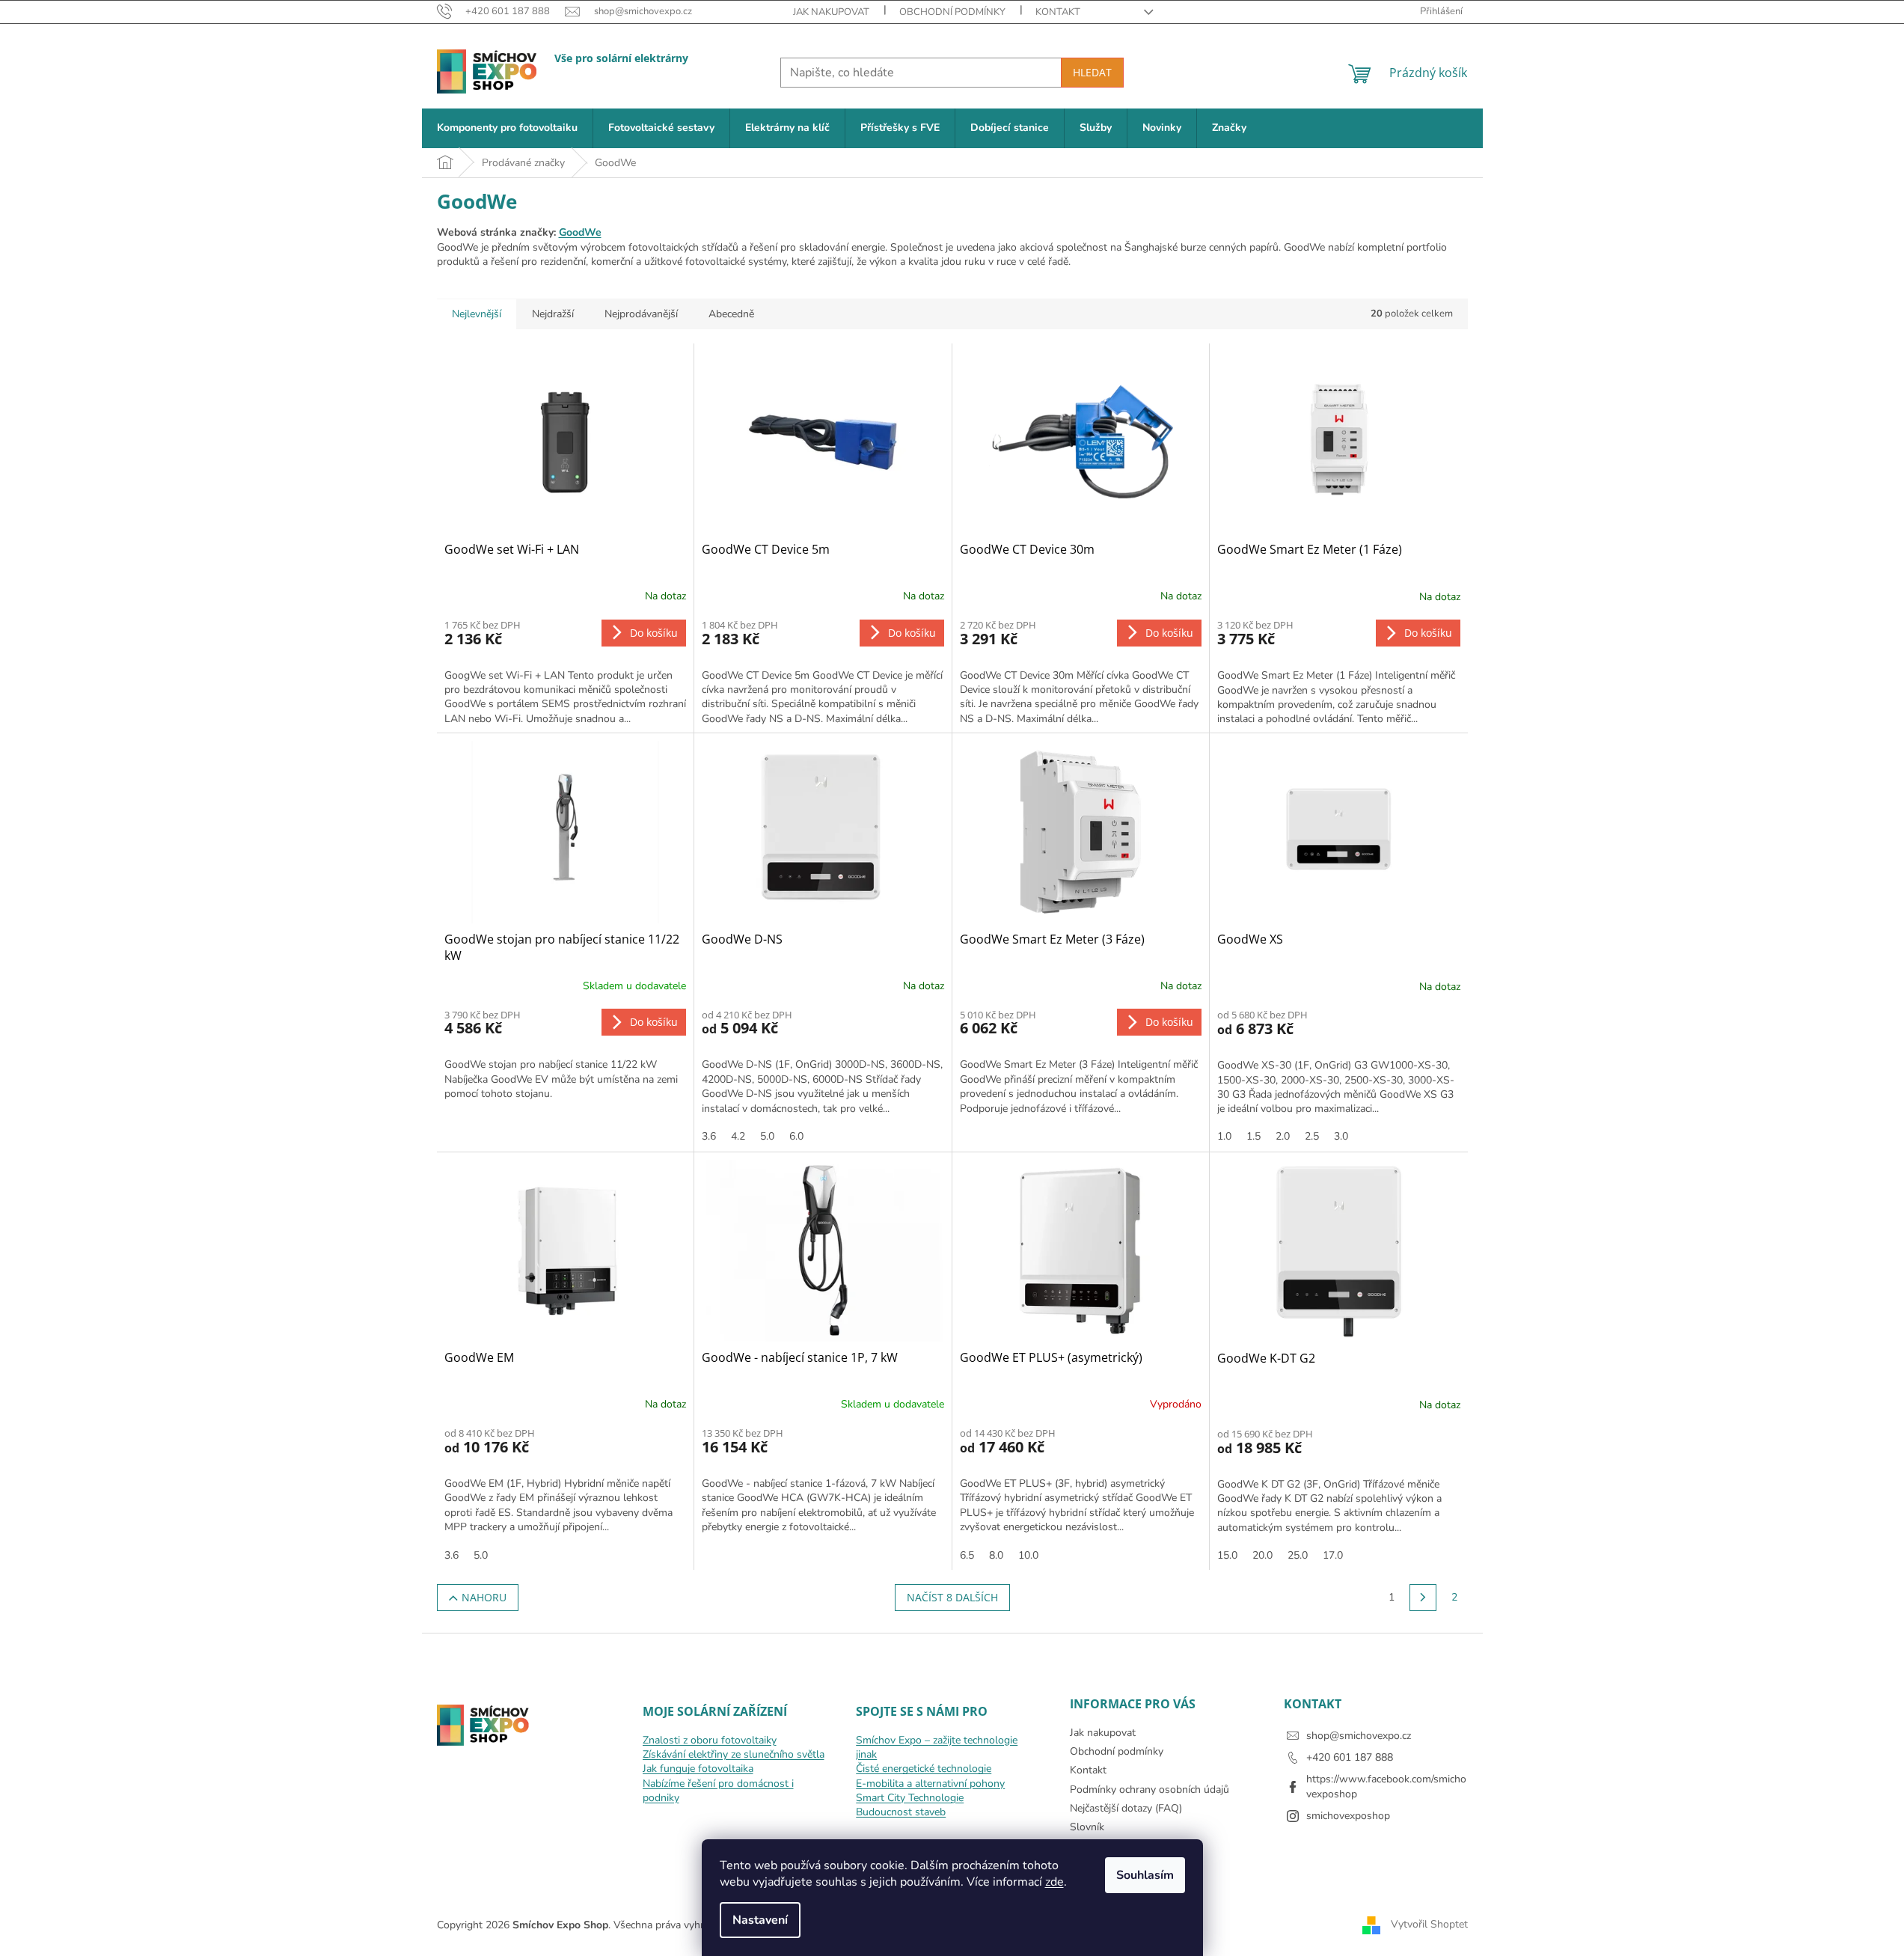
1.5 (1253, 1136)
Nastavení (760, 1920)
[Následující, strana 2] (1423, 1598)
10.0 (1028, 1555)
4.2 (738, 1136)
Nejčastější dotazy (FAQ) (1126, 1808)
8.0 (996, 1555)
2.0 (1283, 1136)
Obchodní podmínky (952, 12)
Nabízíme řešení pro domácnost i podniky (718, 1791)
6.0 (796, 1136)
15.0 (1227, 1555)
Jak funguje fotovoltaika (698, 1769)
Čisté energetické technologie (924, 1769)
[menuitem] (507, 128)
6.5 (967, 1555)
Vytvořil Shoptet (1429, 1924)
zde (1054, 1882)
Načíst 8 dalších (952, 1597)
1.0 (1224, 1136)
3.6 (709, 1136)
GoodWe (580, 232)
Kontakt (1058, 12)
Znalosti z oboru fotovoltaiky (710, 1740)
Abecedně (731, 314)
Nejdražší (553, 314)
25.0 (1298, 1555)
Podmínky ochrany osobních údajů (1150, 1790)
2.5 (1312, 1136)
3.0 (1341, 1136)
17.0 (1333, 1555)
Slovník (1087, 1827)
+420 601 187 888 (1350, 1757)
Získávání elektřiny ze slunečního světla (734, 1754)
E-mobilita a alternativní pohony (930, 1784)
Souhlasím (1145, 1875)
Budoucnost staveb (901, 1812)
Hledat (1092, 72)
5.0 (767, 1136)
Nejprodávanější (641, 314)
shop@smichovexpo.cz (1359, 1736)
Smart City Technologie (910, 1798)
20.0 (1262, 1555)
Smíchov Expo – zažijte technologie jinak (937, 1747)
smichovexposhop (1348, 1816)
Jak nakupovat (831, 12)
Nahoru (484, 1597)
